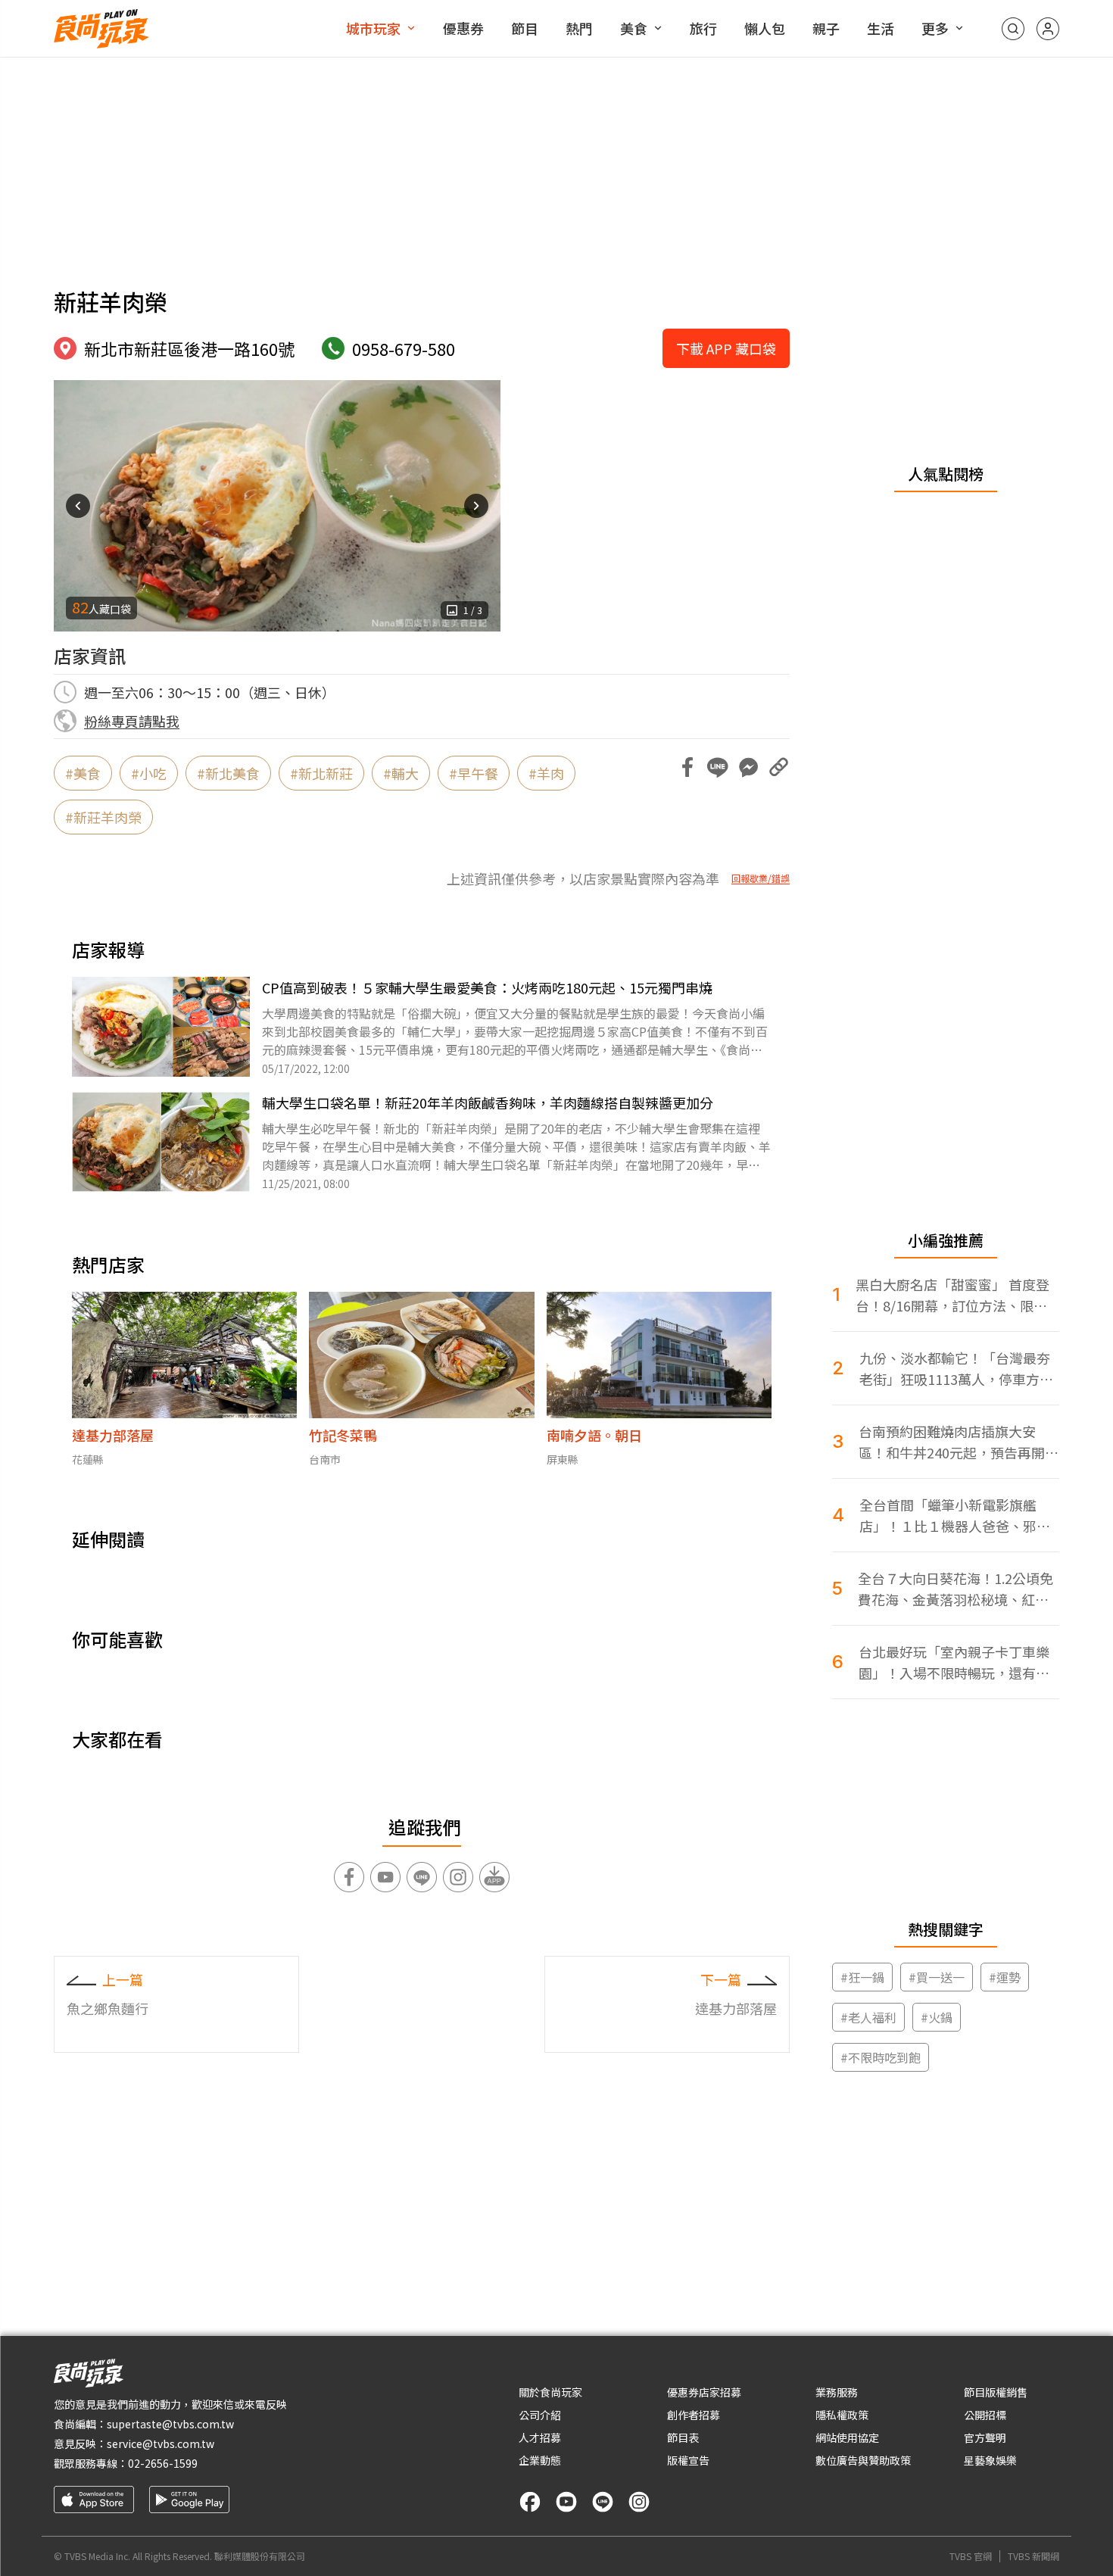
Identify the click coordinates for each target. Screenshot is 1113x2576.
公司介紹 (540, 2415)
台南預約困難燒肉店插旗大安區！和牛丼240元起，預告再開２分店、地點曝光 (959, 1442)
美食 (634, 28)
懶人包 (765, 28)
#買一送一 (937, 1977)
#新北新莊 (321, 773)
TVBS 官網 (971, 2556)
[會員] (1048, 29)
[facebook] (530, 2502)
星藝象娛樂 (990, 2460)
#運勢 (1005, 1977)
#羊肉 (546, 773)
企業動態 (540, 2460)
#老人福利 (868, 2017)
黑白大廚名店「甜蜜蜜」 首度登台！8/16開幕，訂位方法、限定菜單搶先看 (952, 1295)
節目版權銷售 (996, 2392)
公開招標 (985, 2415)
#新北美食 (228, 773)
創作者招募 (694, 2415)
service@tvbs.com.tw (161, 2443)
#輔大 (401, 773)
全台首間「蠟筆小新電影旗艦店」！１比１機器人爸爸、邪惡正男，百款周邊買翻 (955, 1516)
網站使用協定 (847, 2437)
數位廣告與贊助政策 (863, 2460)
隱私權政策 (842, 2415)
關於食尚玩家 (550, 2392)
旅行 (703, 28)
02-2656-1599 (163, 2463)
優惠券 (463, 28)
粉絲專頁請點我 (132, 721)
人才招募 (540, 2437)
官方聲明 (985, 2437)
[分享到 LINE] (718, 767)
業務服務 (837, 2392)
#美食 (83, 773)
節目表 (683, 2437)
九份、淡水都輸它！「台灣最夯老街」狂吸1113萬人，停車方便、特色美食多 (955, 1369)
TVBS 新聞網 (1033, 2556)
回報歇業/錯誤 (761, 878)
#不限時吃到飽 (881, 2057)
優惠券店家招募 (704, 2392)
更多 (935, 28)
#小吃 (149, 773)
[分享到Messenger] (748, 767)
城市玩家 (373, 28)
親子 (826, 28)
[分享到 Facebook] (687, 767)
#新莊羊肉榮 (103, 817)
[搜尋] (1013, 29)
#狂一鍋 (862, 1977)
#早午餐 (474, 773)
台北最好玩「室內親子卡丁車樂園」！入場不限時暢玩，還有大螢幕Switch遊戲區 (954, 1662)
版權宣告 (688, 2460)
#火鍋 (937, 2017)
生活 (881, 28)
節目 (525, 28)
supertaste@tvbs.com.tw (170, 2424)
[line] (603, 2502)
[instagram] (639, 2502)
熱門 (579, 28)
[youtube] (566, 2502)
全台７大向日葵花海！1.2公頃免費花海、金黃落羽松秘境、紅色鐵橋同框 (956, 1589)
